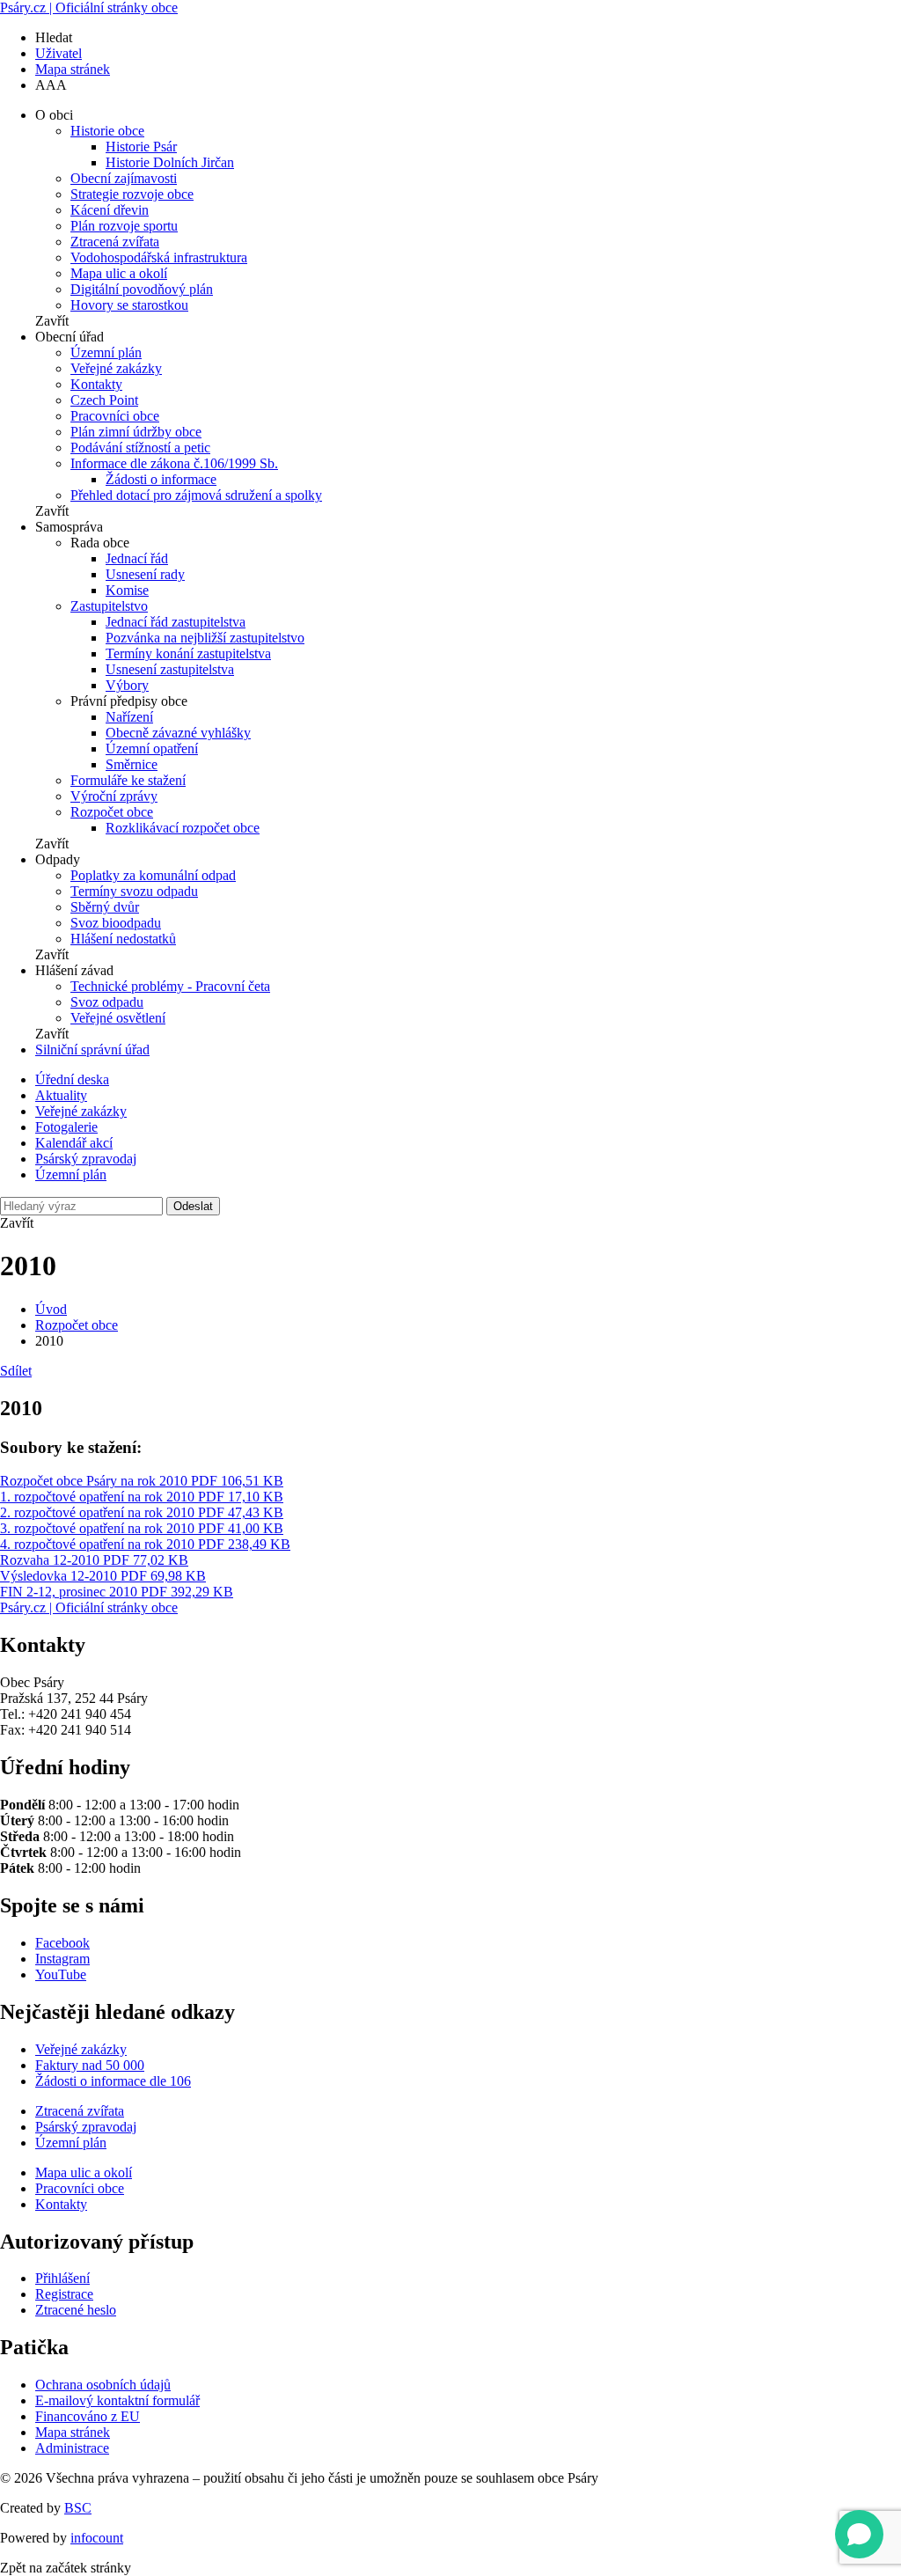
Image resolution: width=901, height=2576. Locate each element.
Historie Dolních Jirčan (170, 162)
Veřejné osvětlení (118, 1018)
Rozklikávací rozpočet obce (183, 828)
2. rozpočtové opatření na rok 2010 (142, 1512)
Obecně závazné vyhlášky (178, 733)
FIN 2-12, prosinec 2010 (117, 1592)
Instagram (62, 1959)
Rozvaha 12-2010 (94, 1560)
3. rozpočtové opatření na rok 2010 (142, 1528)
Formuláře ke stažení (128, 780)
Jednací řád (137, 558)
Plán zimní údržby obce (136, 432)
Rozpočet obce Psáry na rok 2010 (142, 1481)
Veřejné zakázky (116, 368)
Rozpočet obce (112, 812)
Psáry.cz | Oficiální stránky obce (89, 7)
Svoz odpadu (107, 1002)
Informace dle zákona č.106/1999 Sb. (174, 463)
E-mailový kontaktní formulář (117, 2400)
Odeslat (193, 1206)
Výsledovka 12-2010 (103, 1576)
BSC (78, 2508)
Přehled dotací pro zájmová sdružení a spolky (196, 495)
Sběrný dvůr (105, 907)
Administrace (72, 2448)
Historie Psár (141, 147)
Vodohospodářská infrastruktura (159, 257)
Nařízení (129, 717)
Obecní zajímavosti (124, 178)
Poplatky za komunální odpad (153, 875)
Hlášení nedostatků (123, 939)
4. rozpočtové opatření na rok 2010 (145, 1544)
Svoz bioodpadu (116, 923)
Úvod (51, 1309)
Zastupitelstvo (109, 606)
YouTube (61, 1974)
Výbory (127, 685)
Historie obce (107, 131)
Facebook (62, 1943)
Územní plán (106, 352)
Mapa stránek (73, 69)
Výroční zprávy (114, 796)
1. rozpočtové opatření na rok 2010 (142, 1497)
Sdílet (16, 1371)
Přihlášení (62, 2278)
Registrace (64, 2294)
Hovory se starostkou (129, 305)
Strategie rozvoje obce (132, 194)
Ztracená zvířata (115, 242)
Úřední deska (72, 1079)
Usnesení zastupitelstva (170, 669)
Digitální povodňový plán (142, 289)
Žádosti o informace (161, 479)
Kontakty (96, 384)
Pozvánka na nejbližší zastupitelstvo (205, 638)
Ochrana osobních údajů (103, 2385)
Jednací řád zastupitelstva (176, 622)
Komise (127, 590)
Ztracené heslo (76, 2310)
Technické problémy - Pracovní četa (170, 986)
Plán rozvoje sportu (124, 226)
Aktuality (61, 1095)
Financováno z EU (88, 2416)
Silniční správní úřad (92, 1049)
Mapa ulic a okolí (119, 273)
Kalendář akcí (74, 1143)
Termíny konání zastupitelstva (188, 653)
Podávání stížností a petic (140, 448)
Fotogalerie (66, 1127)
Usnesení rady (145, 574)
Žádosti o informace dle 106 (113, 2081)
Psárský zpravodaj (86, 1159)
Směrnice (132, 764)
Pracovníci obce (115, 416)
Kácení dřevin (110, 210)
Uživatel (59, 53)
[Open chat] (859, 2534)
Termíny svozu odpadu (134, 891)
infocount (97, 2538)
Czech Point (104, 400)
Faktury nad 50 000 (90, 2065)
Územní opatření (152, 749)
